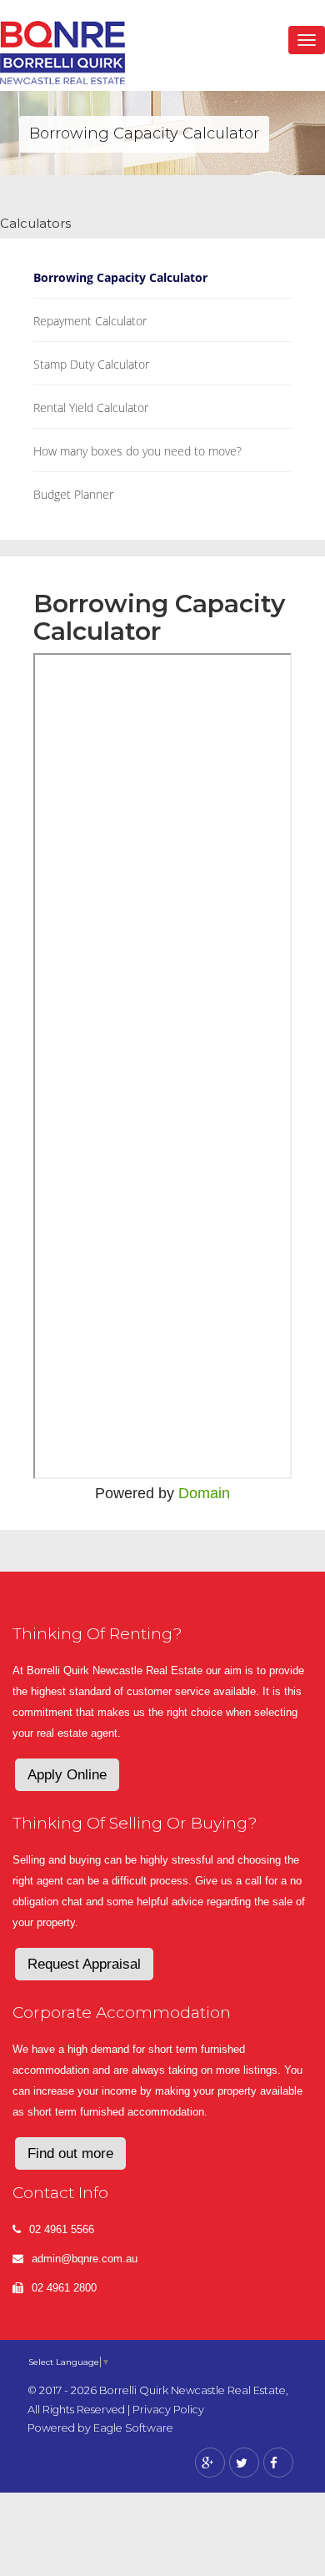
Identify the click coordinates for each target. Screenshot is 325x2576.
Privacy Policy (168, 2410)
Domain (204, 1493)
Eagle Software (133, 2428)
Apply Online (67, 1775)
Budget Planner (73, 494)
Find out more (70, 2153)
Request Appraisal (84, 1964)
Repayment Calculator (90, 321)
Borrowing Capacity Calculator (120, 277)
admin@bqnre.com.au (85, 2259)
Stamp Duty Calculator (91, 364)
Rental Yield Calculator (91, 408)
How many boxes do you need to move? (137, 451)
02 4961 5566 (62, 2229)
